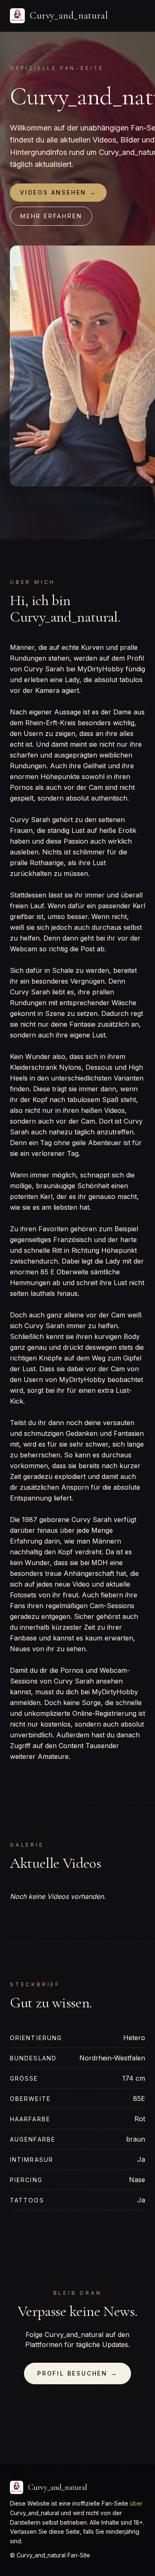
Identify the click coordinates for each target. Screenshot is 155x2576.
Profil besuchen (77, 2373)
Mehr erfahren (51, 216)
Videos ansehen (58, 192)
